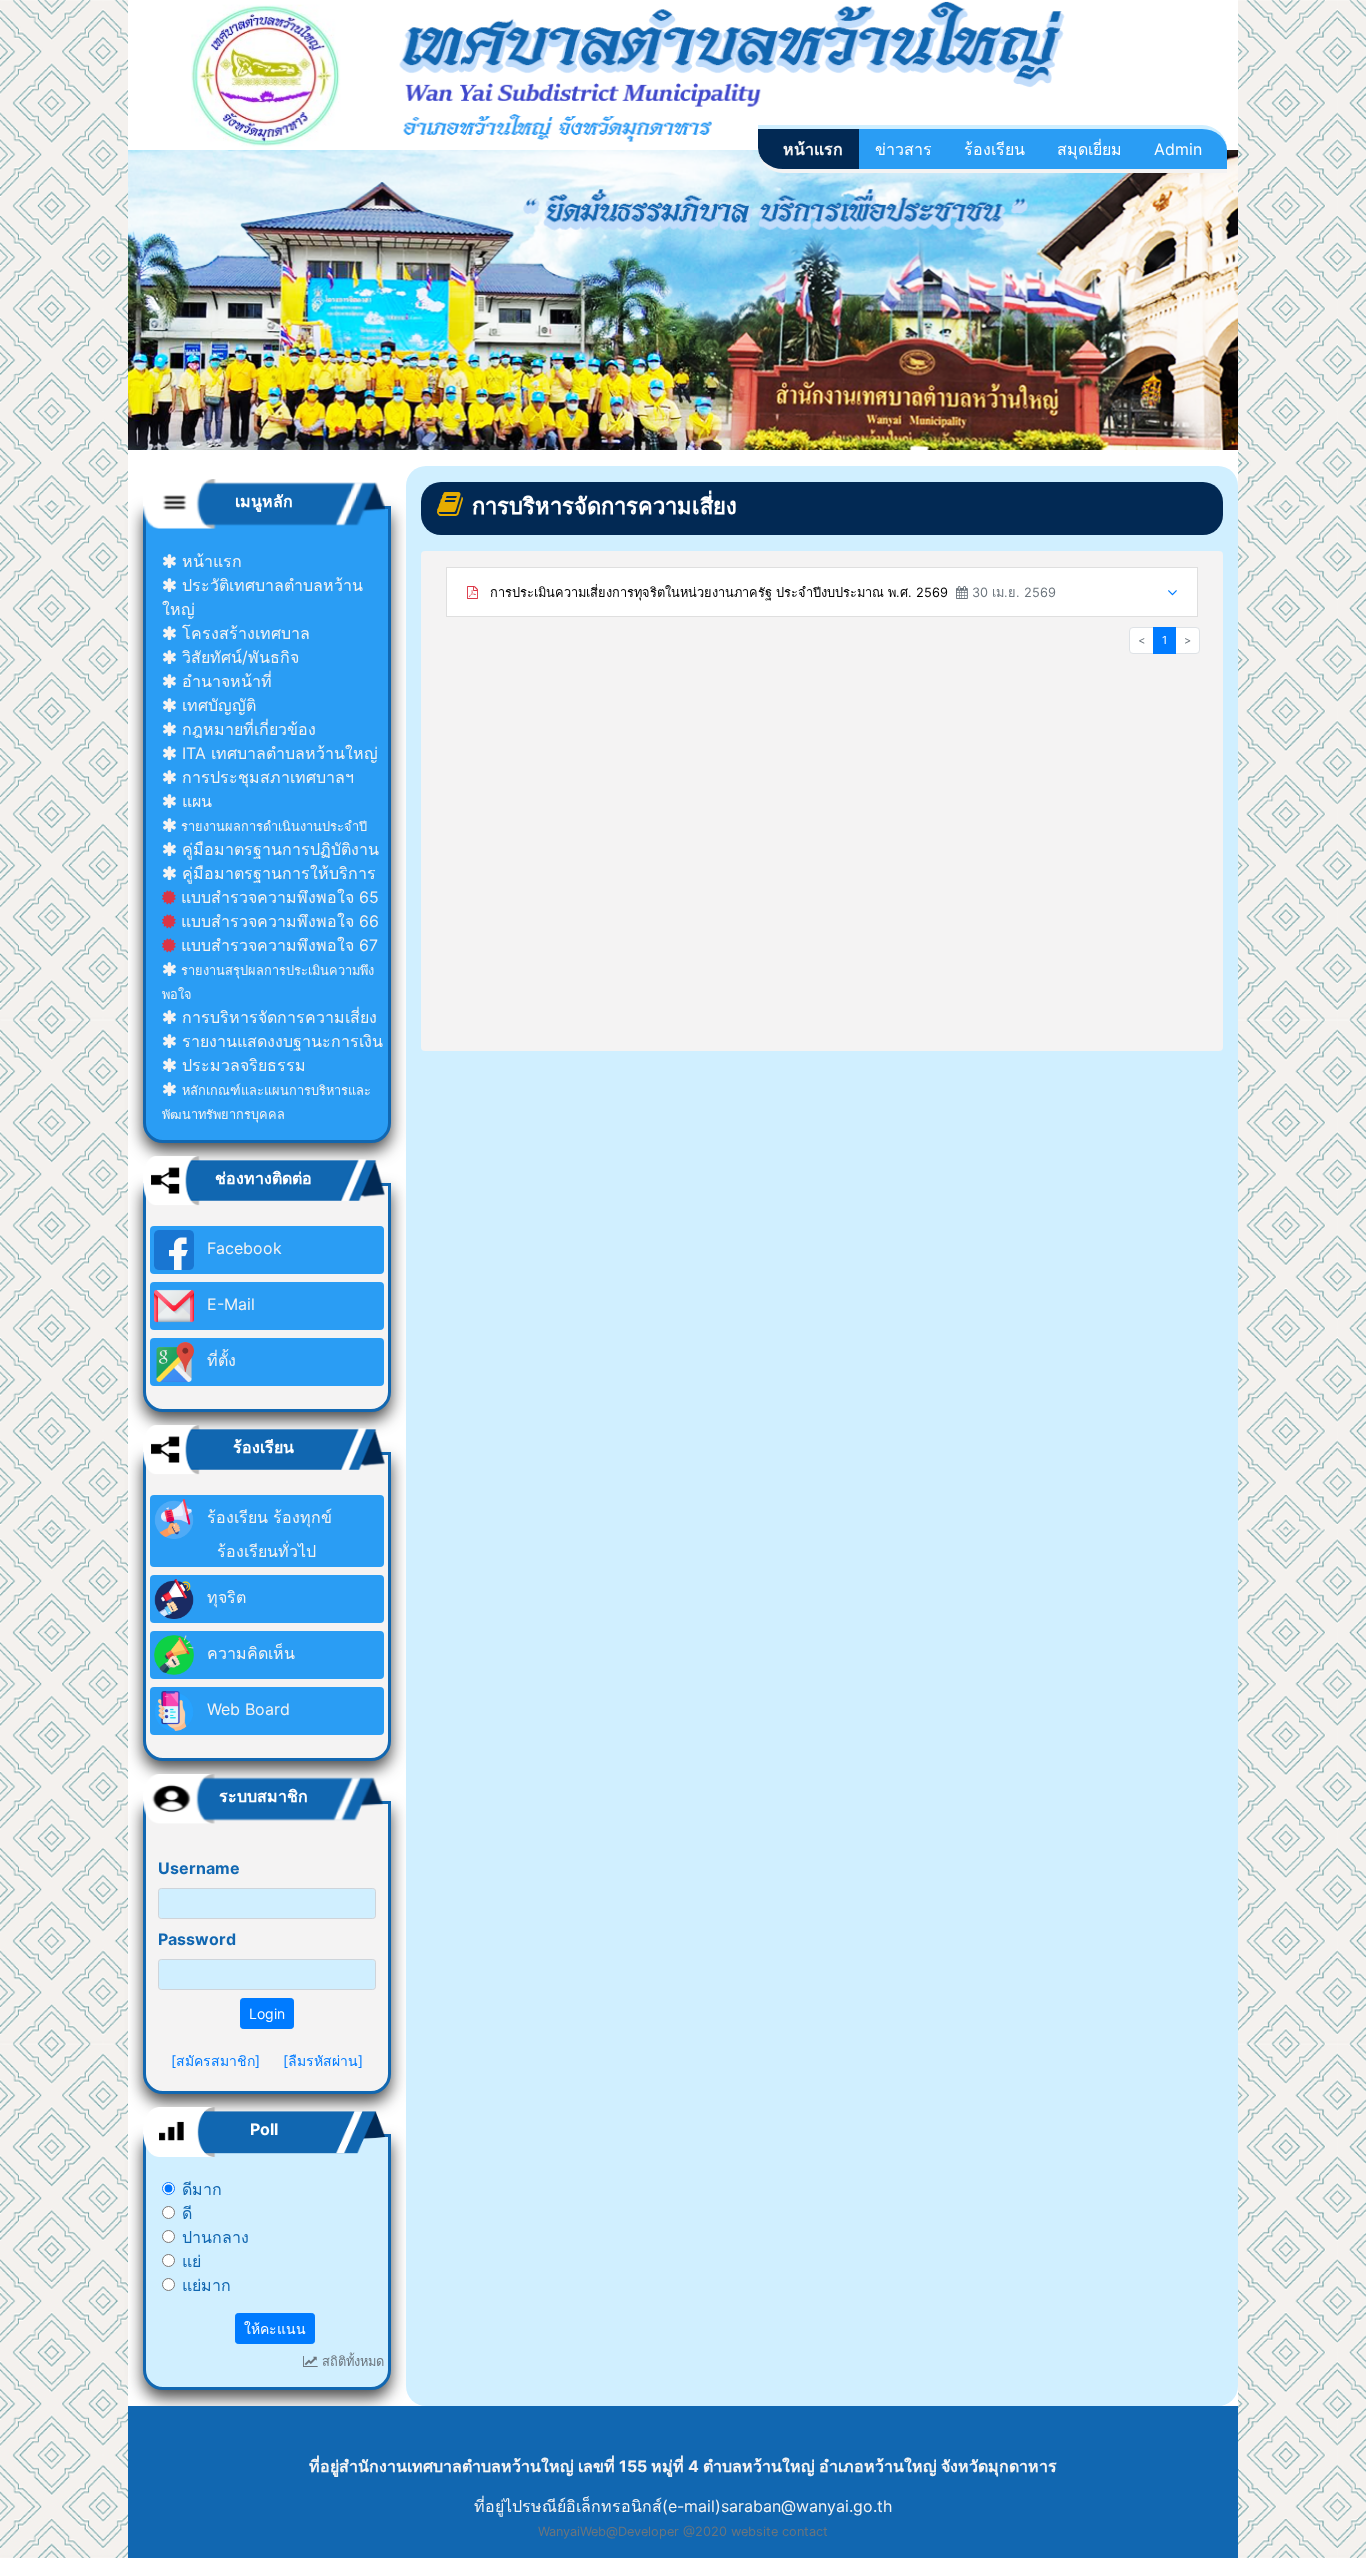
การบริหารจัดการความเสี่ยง (277, 1017)
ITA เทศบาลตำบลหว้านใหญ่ (277, 753)
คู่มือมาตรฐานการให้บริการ (276, 873)
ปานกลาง (215, 2237)
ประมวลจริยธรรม (241, 1065)
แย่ (191, 2261)
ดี (187, 2213)
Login (267, 2013)
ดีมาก (202, 2189)
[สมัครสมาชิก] (215, 2060)
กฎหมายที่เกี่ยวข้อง (246, 729)
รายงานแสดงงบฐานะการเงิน (280, 1041)
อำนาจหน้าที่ (224, 681)
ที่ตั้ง (219, 1360)
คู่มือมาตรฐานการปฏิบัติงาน (278, 849)
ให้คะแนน (275, 2328)
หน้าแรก (813, 149)
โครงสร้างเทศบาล (243, 633)
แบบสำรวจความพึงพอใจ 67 (277, 945)
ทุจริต (224, 1597)
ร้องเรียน (994, 149)
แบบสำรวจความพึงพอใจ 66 (277, 921)
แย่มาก (206, 2285)
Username (199, 1868)
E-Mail (228, 1304)
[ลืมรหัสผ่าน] (323, 2060)
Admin (1178, 149)
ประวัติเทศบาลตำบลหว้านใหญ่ (262, 597)
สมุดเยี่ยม (1089, 149)
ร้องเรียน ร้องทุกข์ (267, 1534)
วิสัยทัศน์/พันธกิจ (238, 657)
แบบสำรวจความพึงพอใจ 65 (277, 897)
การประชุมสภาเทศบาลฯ (265, 777)
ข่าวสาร (903, 149)
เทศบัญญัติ (216, 705)
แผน (194, 801)
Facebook (242, 1248)
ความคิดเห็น (248, 1653)
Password (197, 1939)
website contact (779, 2531)
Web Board (246, 1709)
